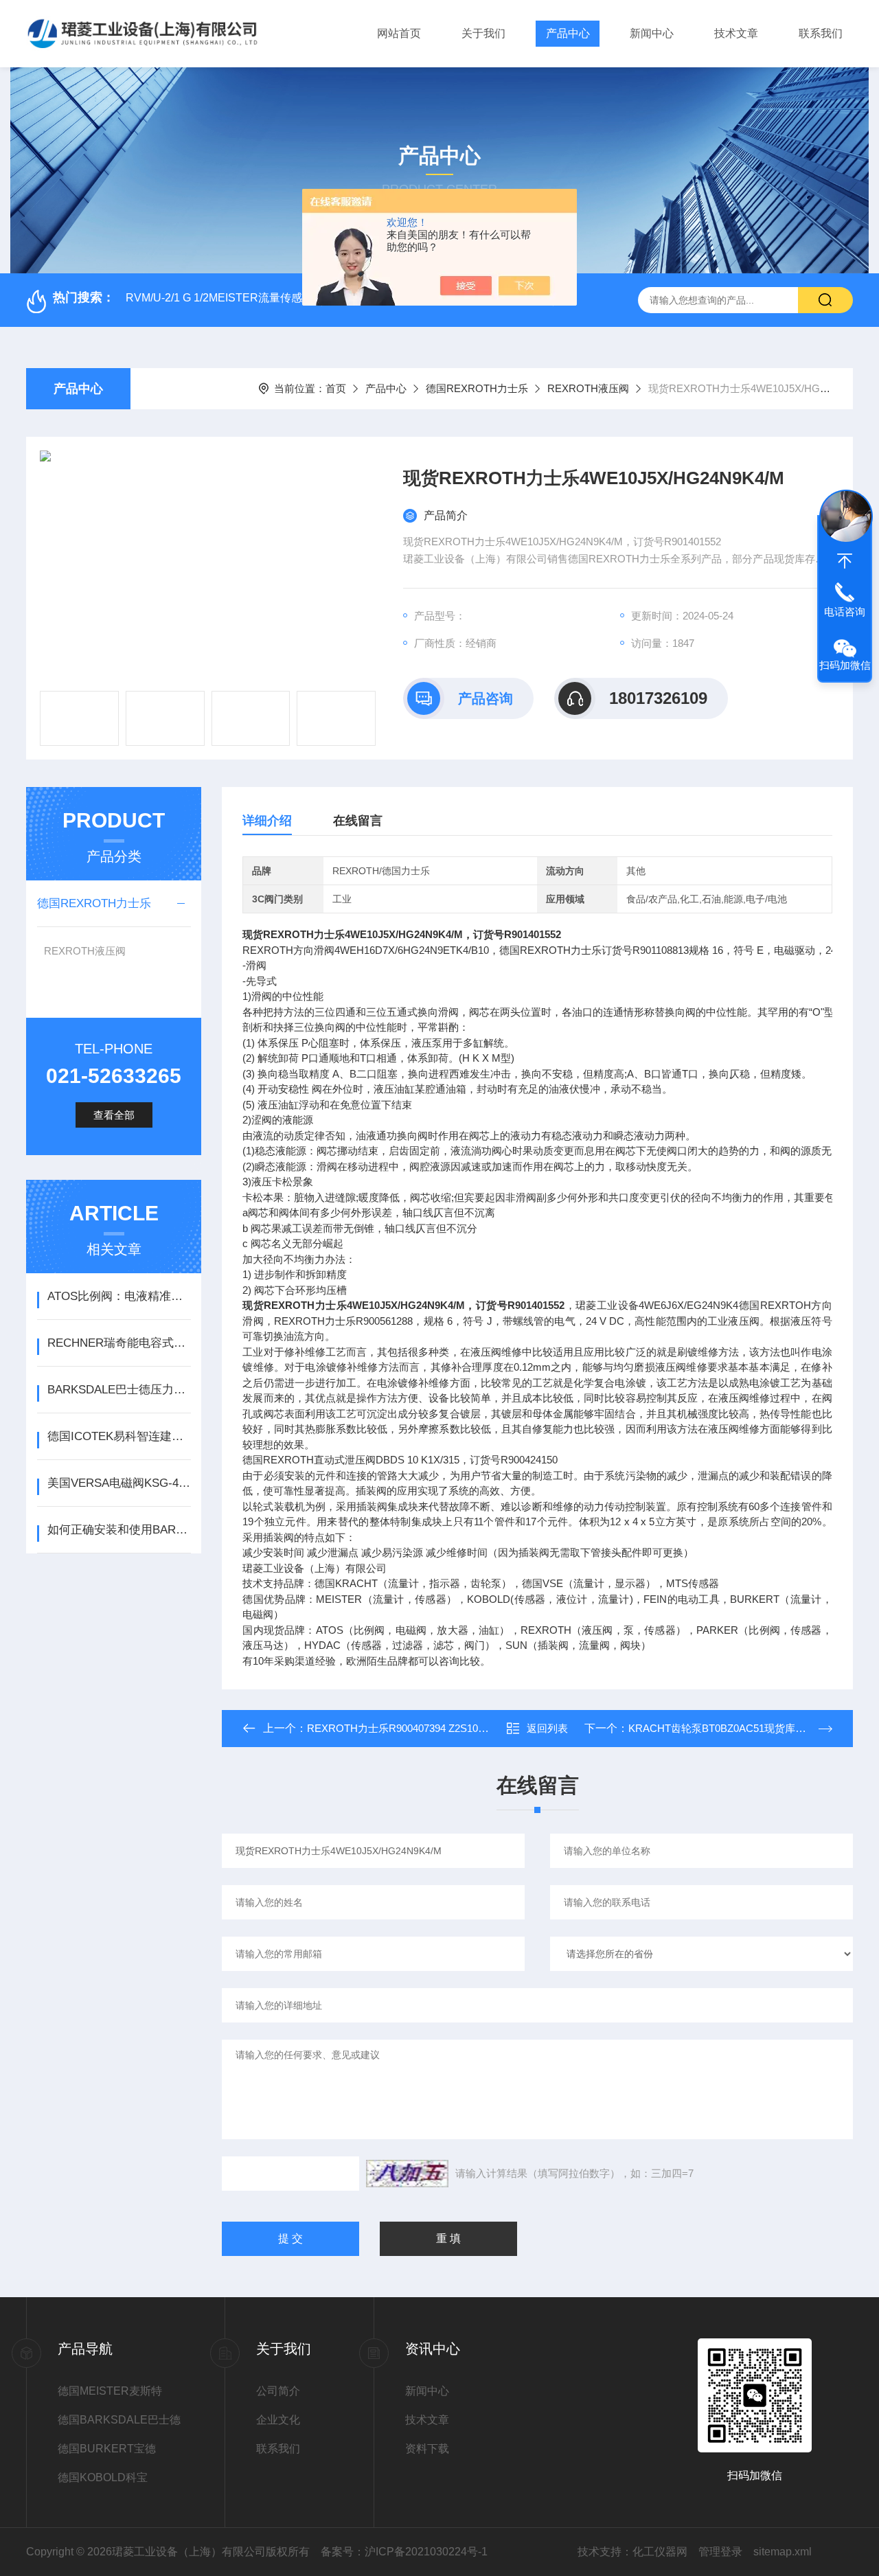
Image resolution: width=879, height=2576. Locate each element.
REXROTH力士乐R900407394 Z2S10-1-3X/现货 (416, 1728)
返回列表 (547, 1728)
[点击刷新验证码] (407, 2174)
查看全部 (114, 1115)
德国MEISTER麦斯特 (110, 2391)
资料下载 (427, 2449)
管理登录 (720, 2552)
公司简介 (278, 2391)
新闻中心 (652, 33)
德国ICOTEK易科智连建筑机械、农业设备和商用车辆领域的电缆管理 (119, 1436)
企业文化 (278, 2420)
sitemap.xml (783, 2552)
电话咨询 (845, 612)
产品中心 (568, 33)
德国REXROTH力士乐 (477, 388)
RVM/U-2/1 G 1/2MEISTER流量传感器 (219, 298)
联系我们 (821, 33)
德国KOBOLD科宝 (103, 2477)
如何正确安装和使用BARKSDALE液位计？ (119, 1530)
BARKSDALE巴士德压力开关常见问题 (119, 1390)
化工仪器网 (660, 2552)
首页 (336, 388)
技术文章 (736, 33)
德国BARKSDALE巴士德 (119, 2420)
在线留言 (358, 821)
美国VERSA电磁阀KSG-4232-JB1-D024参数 (119, 1483)
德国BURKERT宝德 (107, 2449)
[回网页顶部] (845, 561)
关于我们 (483, 33)
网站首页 (399, 33)
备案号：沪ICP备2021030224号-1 (404, 2552)
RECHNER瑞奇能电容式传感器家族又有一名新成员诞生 (119, 1343)
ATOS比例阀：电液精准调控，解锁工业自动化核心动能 (119, 1296)
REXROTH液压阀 (588, 388)
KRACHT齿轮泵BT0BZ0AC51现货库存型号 (727, 1728)
